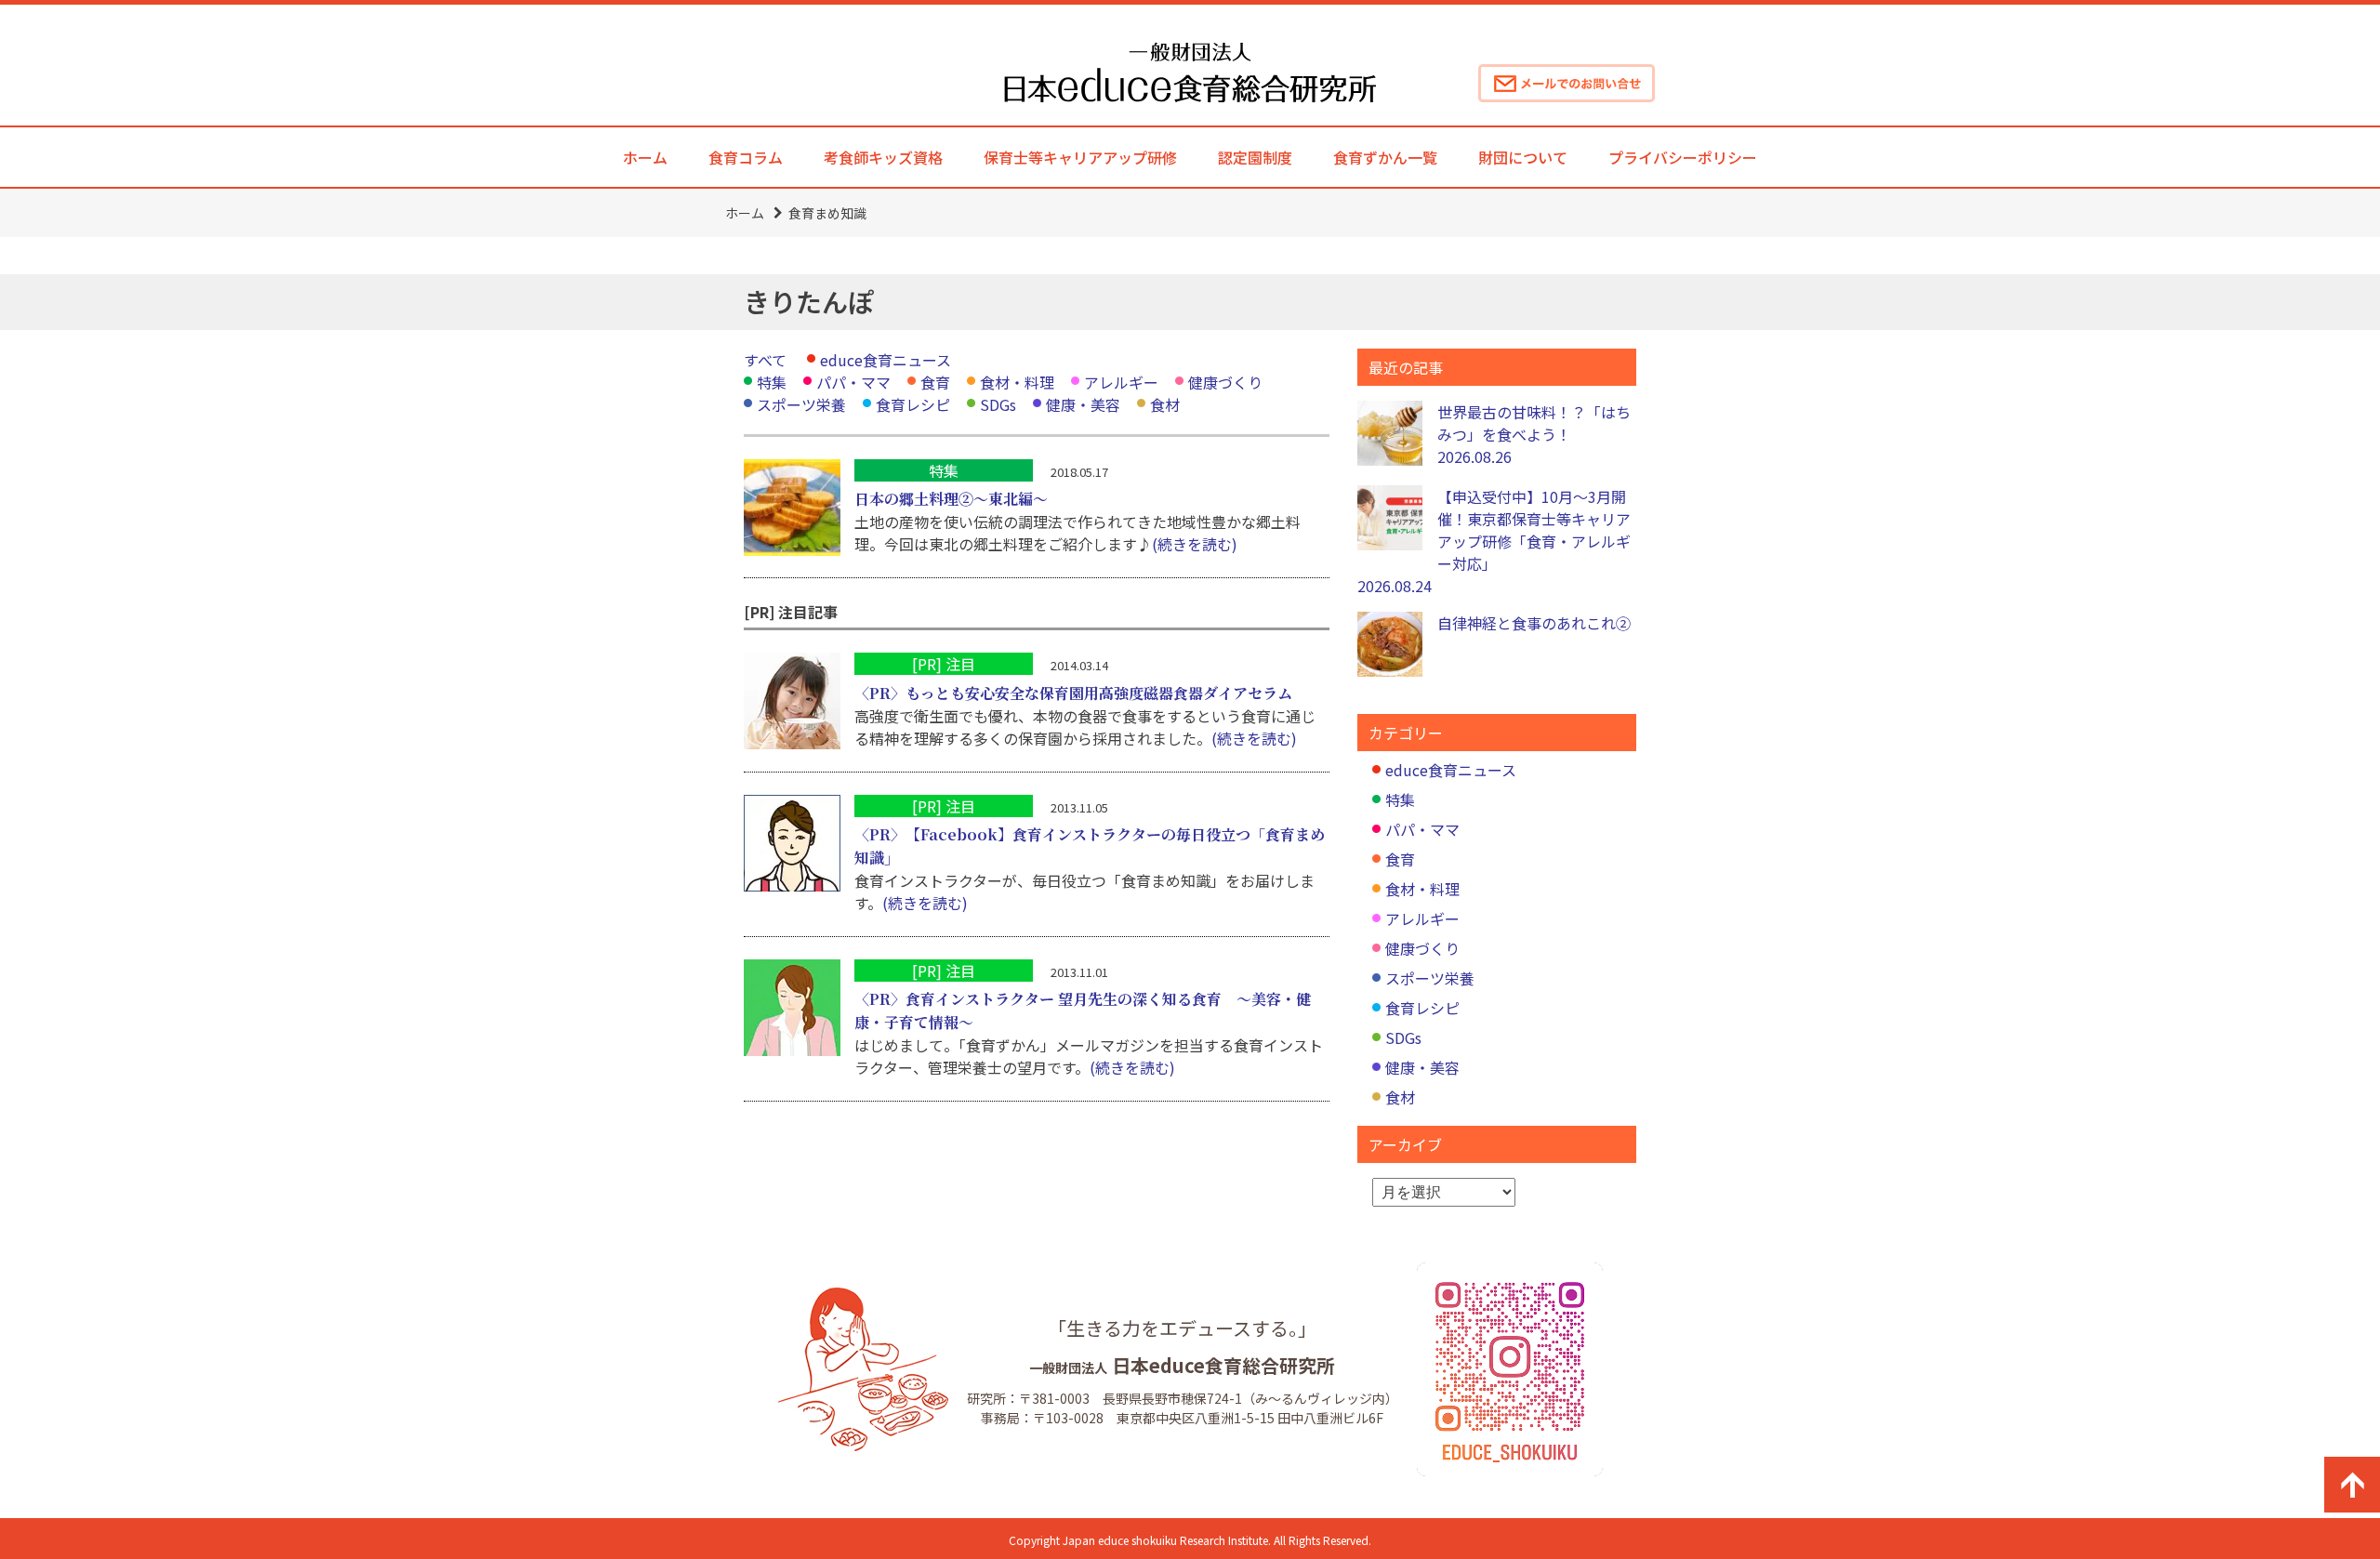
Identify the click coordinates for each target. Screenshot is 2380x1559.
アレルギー (1121, 382)
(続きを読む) (1195, 544)
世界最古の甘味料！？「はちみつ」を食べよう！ (1534, 434)
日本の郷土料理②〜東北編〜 (951, 499)
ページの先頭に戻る (2352, 1485)
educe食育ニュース (886, 360)
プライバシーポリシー (1683, 157)
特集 (772, 382)
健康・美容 (1083, 404)
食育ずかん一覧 (1385, 157)
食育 (935, 382)
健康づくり (1225, 382)
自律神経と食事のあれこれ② (1534, 623)
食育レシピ (913, 404)
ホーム (645, 157)
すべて (765, 360)
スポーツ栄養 (801, 404)
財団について (1523, 157)
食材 (1165, 404)
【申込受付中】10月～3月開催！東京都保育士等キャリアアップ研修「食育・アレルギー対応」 (1494, 541)
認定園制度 (1255, 157)
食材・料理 (1017, 382)
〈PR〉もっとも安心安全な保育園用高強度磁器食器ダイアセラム (1073, 693)
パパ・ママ (853, 382)
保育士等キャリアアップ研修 (1080, 157)
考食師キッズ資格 (883, 157)
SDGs (998, 404)
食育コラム (746, 157)
